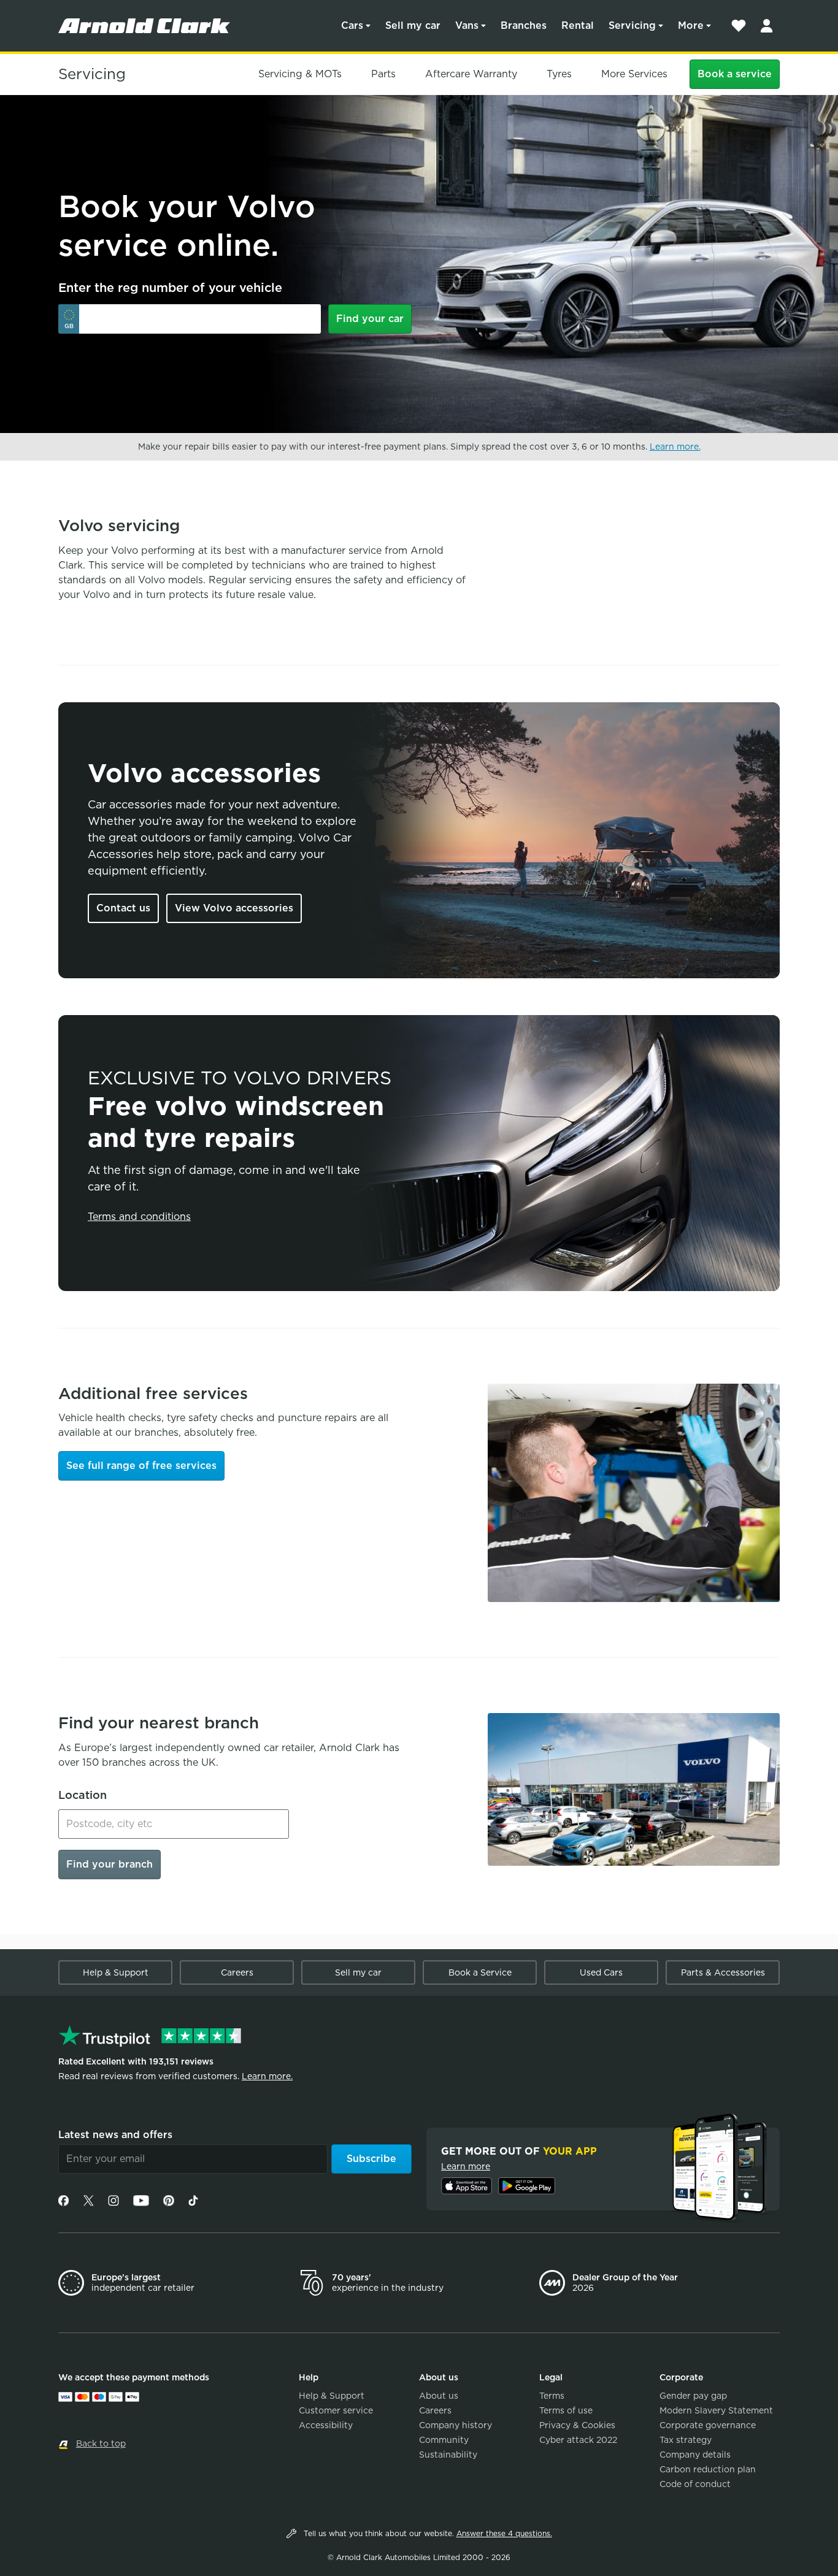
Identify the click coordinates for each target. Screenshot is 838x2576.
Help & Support (116, 1972)
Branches (524, 25)
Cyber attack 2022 (578, 2440)
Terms (552, 2396)
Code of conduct (695, 2484)
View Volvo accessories (234, 908)
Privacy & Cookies (577, 2425)
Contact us (123, 908)
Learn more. (675, 447)
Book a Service (480, 1972)
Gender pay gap (693, 2396)
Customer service (336, 2410)
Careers (237, 1972)
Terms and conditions (139, 1217)
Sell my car (413, 25)
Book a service (735, 74)
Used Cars (601, 1972)
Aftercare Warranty (471, 74)
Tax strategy (686, 2440)
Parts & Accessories (723, 1972)
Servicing (632, 25)
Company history (456, 2425)
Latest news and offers (115, 2135)
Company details (695, 2455)
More (691, 25)
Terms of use (566, 2410)
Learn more (466, 2166)
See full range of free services (141, 1466)
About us (439, 2396)
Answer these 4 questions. (504, 2533)
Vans (467, 25)
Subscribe (371, 2159)
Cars (352, 25)
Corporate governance (708, 2425)
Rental (578, 25)
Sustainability (448, 2455)
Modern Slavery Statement (716, 2410)
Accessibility (326, 2425)
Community (444, 2440)
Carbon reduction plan (708, 2469)
